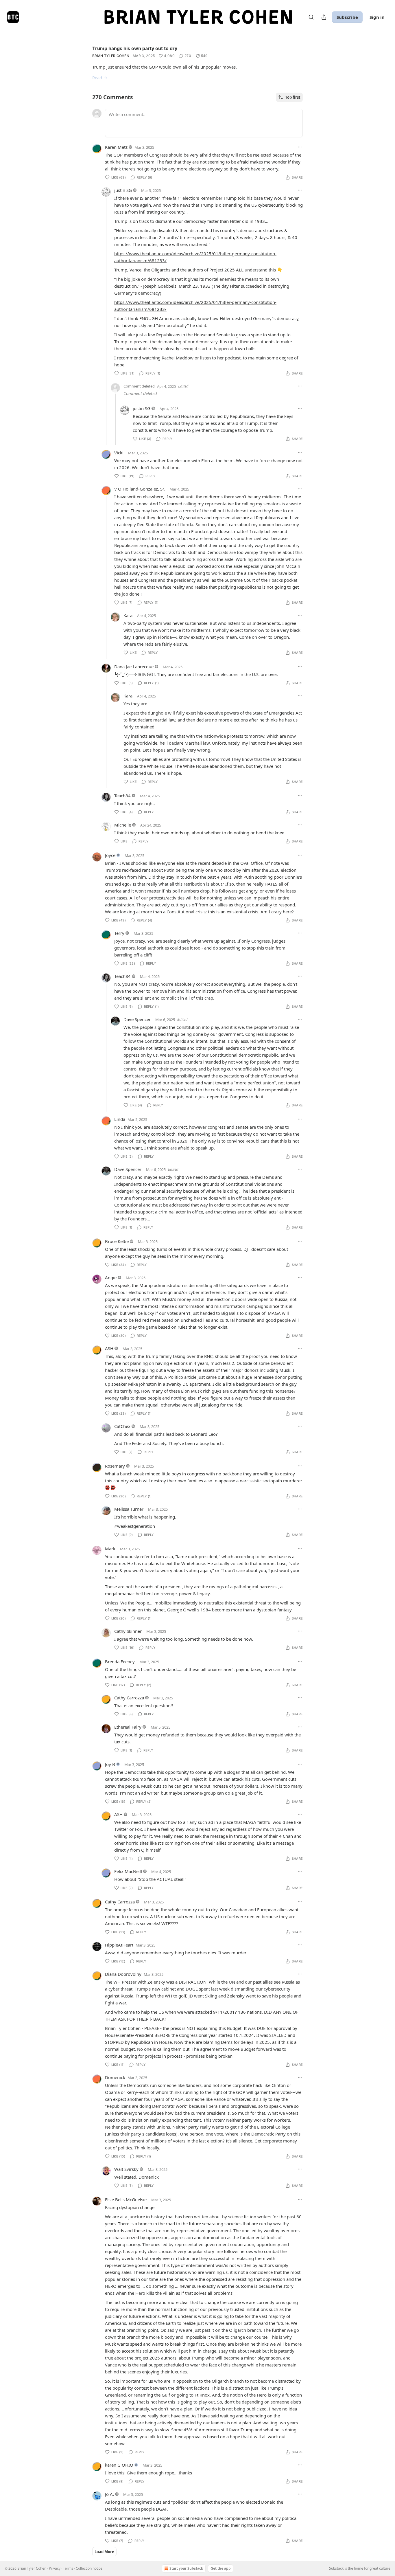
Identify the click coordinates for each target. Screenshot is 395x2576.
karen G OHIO (119, 2465)
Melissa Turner (129, 1509)
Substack (336, 2568)
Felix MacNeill (128, 1871)
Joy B (110, 1764)
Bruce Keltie (117, 1241)
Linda (120, 1119)
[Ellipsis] (300, 147)
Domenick (115, 2077)
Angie (111, 1277)
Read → (100, 78)
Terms (68, 2568)
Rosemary (115, 1466)
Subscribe (347, 17)
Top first (293, 97)
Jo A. (109, 2494)
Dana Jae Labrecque (134, 667)
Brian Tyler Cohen (111, 56)
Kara (128, 615)
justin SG (123, 190)
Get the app (221, 2568)
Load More (104, 2552)
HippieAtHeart (119, 1945)
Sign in (377, 17)
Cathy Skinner (128, 1631)
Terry (119, 933)
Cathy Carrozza (129, 1698)
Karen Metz (116, 147)
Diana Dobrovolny (123, 1974)
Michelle (123, 825)
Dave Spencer (137, 1019)
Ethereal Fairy (128, 1727)
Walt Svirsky (126, 2169)
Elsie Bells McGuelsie (126, 2199)
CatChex (122, 1426)
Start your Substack (186, 2568)
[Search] (311, 17)
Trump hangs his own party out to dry (135, 48)
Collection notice (89, 2568)
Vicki (119, 453)
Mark (110, 1549)
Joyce (110, 855)
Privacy (55, 2568)
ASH (109, 1348)
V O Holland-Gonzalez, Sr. (140, 489)
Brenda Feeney (120, 1661)
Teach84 (122, 796)
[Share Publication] (324, 17)
